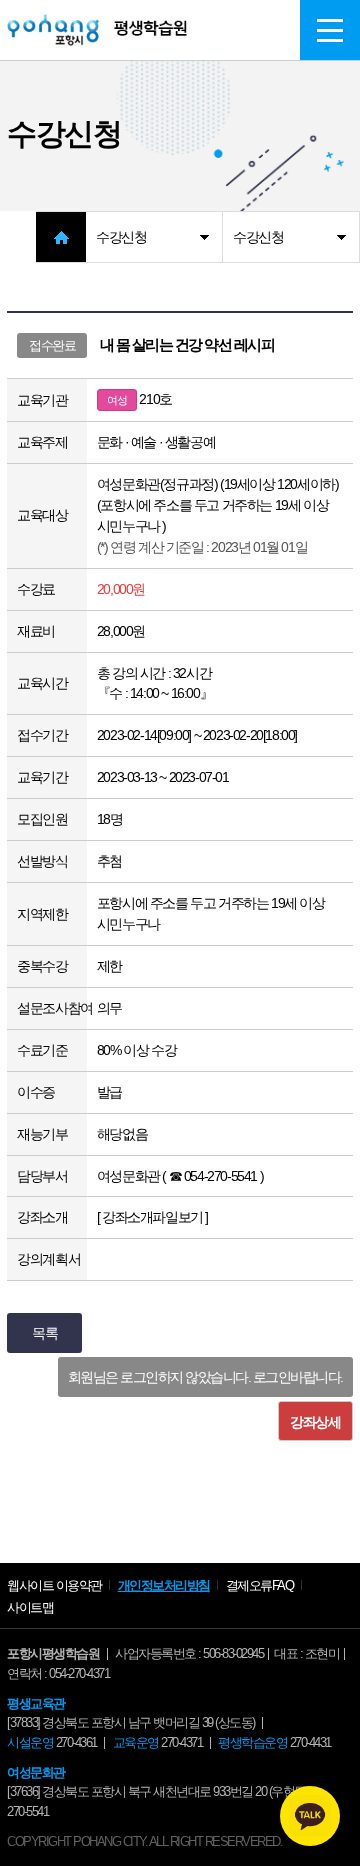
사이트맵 (30, 1607)
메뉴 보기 (330, 30)
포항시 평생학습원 (97, 30)
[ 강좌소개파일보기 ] (152, 1217)
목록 (44, 1333)
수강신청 (121, 237)
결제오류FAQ (260, 1585)
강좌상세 (315, 1422)
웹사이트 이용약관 (54, 1585)
